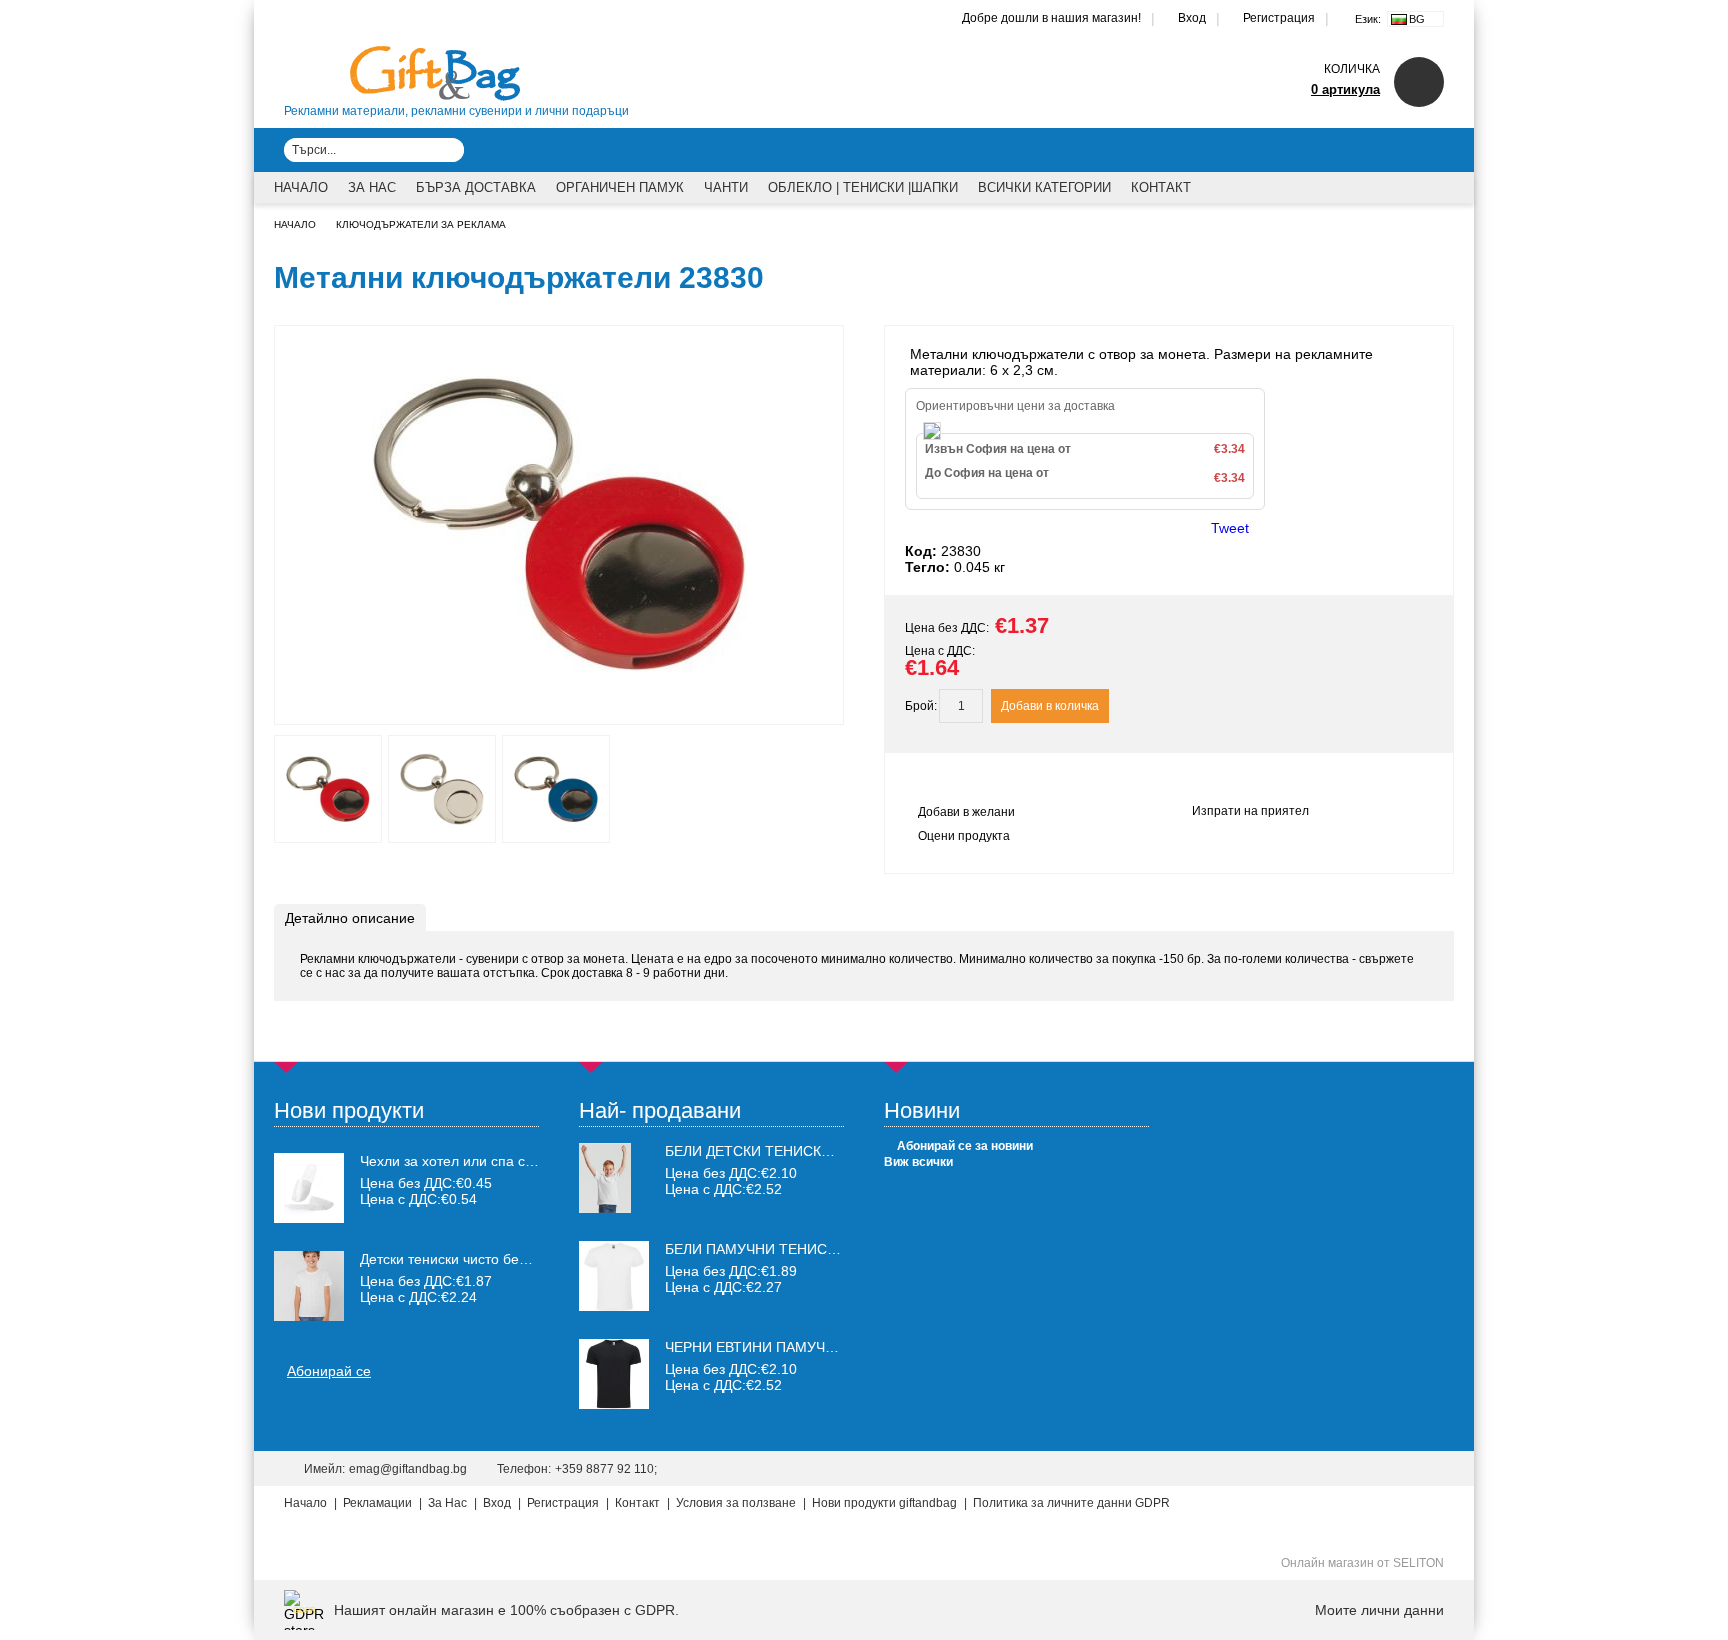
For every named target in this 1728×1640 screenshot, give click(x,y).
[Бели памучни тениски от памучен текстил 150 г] (614, 1306)
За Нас (372, 187)
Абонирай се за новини (965, 1146)
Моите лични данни (1379, 1610)
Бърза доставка (476, 187)
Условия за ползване (736, 1503)
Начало (301, 187)
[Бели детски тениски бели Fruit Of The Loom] (605, 1208)
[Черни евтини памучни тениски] (614, 1404)
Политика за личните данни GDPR (1071, 1503)
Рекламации (377, 1503)
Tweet (1230, 528)
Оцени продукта (964, 836)
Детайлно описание (350, 918)
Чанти (726, 187)
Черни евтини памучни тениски (790, 1347)
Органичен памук (620, 187)
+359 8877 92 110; (606, 1469)
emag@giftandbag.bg (408, 1469)
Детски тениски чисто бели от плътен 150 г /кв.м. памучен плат (450, 1259)
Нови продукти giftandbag (884, 1503)
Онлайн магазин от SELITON (1362, 1563)
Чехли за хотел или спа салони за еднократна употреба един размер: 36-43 (450, 1161)
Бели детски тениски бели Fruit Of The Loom (842, 1151)
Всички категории (1044, 187)
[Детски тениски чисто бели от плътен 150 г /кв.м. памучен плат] (309, 1286)
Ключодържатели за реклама (421, 224)
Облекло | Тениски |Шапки (863, 187)
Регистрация (1279, 18)
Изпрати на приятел (1250, 811)
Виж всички (918, 1162)
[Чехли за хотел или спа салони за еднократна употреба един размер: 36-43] (309, 1188)
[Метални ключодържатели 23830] (559, 706)
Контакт (1161, 187)
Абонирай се (329, 1371)
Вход (1192, 18)
